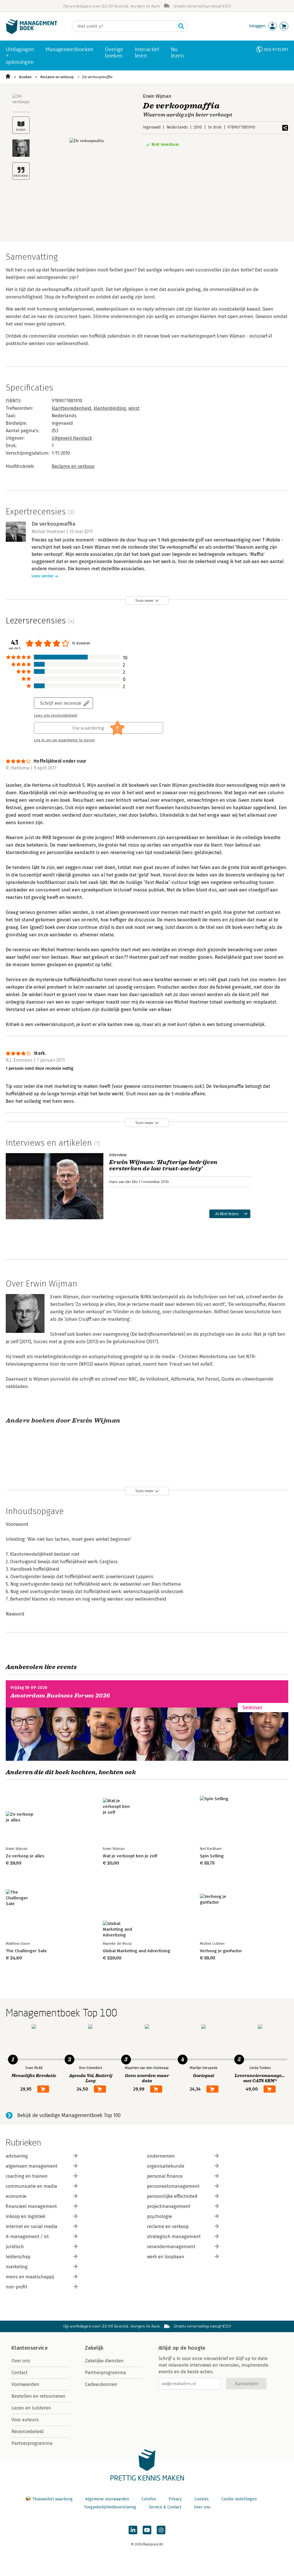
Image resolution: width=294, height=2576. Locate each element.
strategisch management (174, 2237)
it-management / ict (27, 2237)
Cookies (202, 2499)
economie (16, 2196)
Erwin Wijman (157, 96)
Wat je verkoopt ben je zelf (130, 1856)
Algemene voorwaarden (107, 2499)
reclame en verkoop (168, 2226)
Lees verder (42, 576)
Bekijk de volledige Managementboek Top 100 (69, 2115)
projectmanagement (169, 2206)
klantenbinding (110, 408)
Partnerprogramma (32, 2443)
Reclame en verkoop (57, 77)
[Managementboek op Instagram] (161, 2530)
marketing (17, 2267)
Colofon (149, 2499)
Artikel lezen (227, 1214)
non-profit (17, 2287)
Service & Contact (165, 2507)
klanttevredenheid (71, 408)
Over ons (21, 2361)
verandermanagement (171, 2247)
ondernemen (161, 2156)
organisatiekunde (166, 2166)
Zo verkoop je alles (25, 1856)
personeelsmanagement (173, 2186)
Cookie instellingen (239, 2499)
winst (134, 408)
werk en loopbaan (166, 2257)
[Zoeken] (181, 26)
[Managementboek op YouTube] (147, 2530)
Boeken (25, 77)
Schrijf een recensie (61, 703)
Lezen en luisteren (31, 2408)
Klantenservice (30, 2348)
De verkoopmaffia (97, 77)
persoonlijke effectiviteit (172, 2196)
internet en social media (32, 2226)
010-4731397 (276, 49)
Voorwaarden (25, 2384)
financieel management (31, 2206)
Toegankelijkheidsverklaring (110, 2507)
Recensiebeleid (28, 2431)
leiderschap (18, 2257)
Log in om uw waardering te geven (64, 740)
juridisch (15, 2247)
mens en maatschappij (30, 2277)
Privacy (175, 2499)
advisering (17, 2156)
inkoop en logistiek (26, 2216)
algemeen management (32, 2166)
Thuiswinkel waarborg (52, 2499)
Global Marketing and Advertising (137, 1951)
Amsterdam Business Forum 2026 (60, 1696)
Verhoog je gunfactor (221, 1951)
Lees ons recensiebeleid (56, 715)
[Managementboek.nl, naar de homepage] (32, 33)
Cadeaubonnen (101, 2384)
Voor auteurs (25, 2420)
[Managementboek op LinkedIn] (133, 2530)
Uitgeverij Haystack (72, 438)
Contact (20, 2373)
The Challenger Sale (26, 1951)
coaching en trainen (27, 2176)
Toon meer (144, 601)
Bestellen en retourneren (38, 2396)
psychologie (159, 2216)
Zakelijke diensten (104, 2361)
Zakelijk (94, 2348)
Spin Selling (212, 1856)
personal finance (165, 2176)
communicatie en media (31, 2186)
